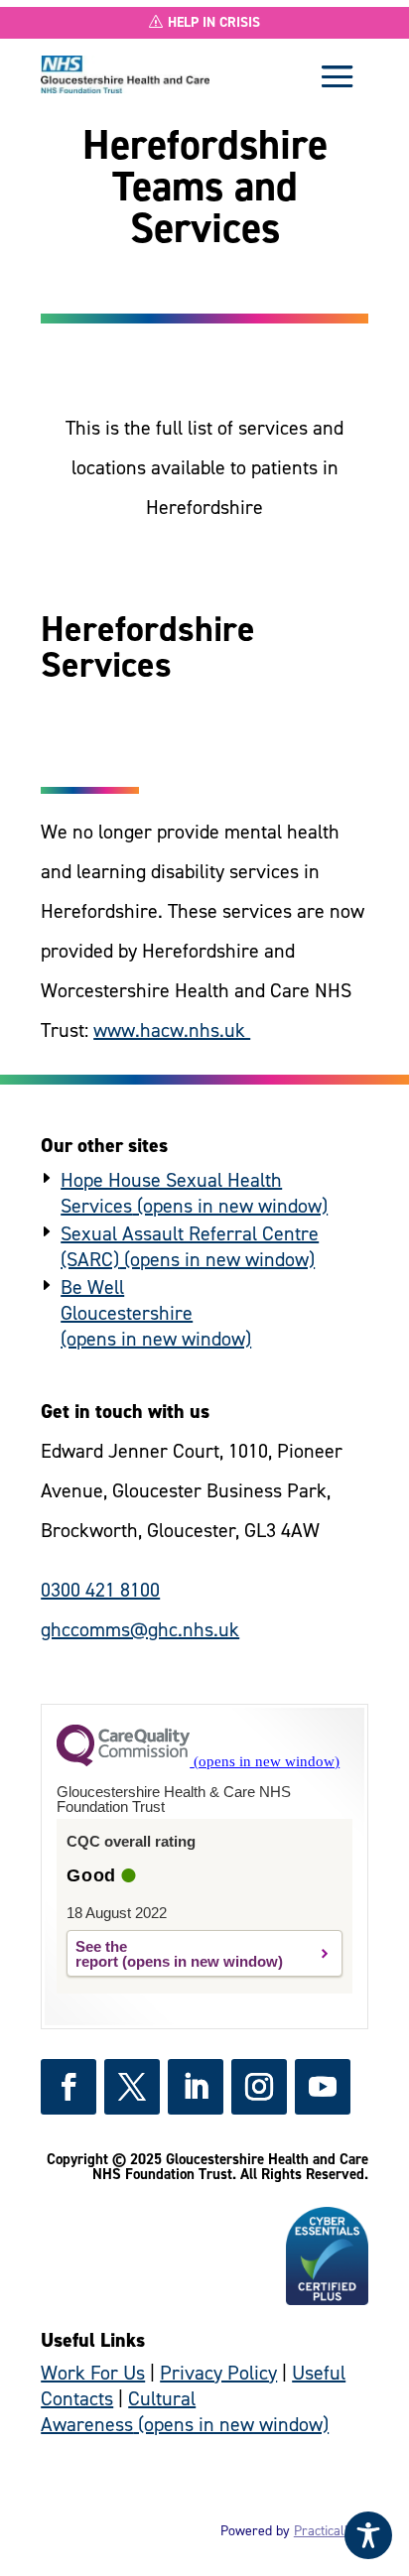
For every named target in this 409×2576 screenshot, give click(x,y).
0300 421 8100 (100, 1590)
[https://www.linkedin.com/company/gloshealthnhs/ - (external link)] (196, 2087)
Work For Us (93, 2373)
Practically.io (331, 2531)
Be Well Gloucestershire (127, 1300)
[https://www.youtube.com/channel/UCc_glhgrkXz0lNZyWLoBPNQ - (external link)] (323, 2087)
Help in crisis (214, 22)
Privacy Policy (218, 2373)
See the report (101, 1954)
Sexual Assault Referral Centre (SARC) (190, 1246)
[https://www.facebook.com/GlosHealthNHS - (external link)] (68, 2087)
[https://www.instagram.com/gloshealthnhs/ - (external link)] (259, 2087)
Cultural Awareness (118, 2411)
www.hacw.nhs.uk (172, 1030)
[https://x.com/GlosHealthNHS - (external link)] (132, 2087)
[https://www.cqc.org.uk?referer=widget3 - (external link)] (198, 1761)
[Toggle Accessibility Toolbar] (368, 2535)
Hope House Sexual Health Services (171, 1193)
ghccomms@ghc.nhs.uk (140, 1629)
